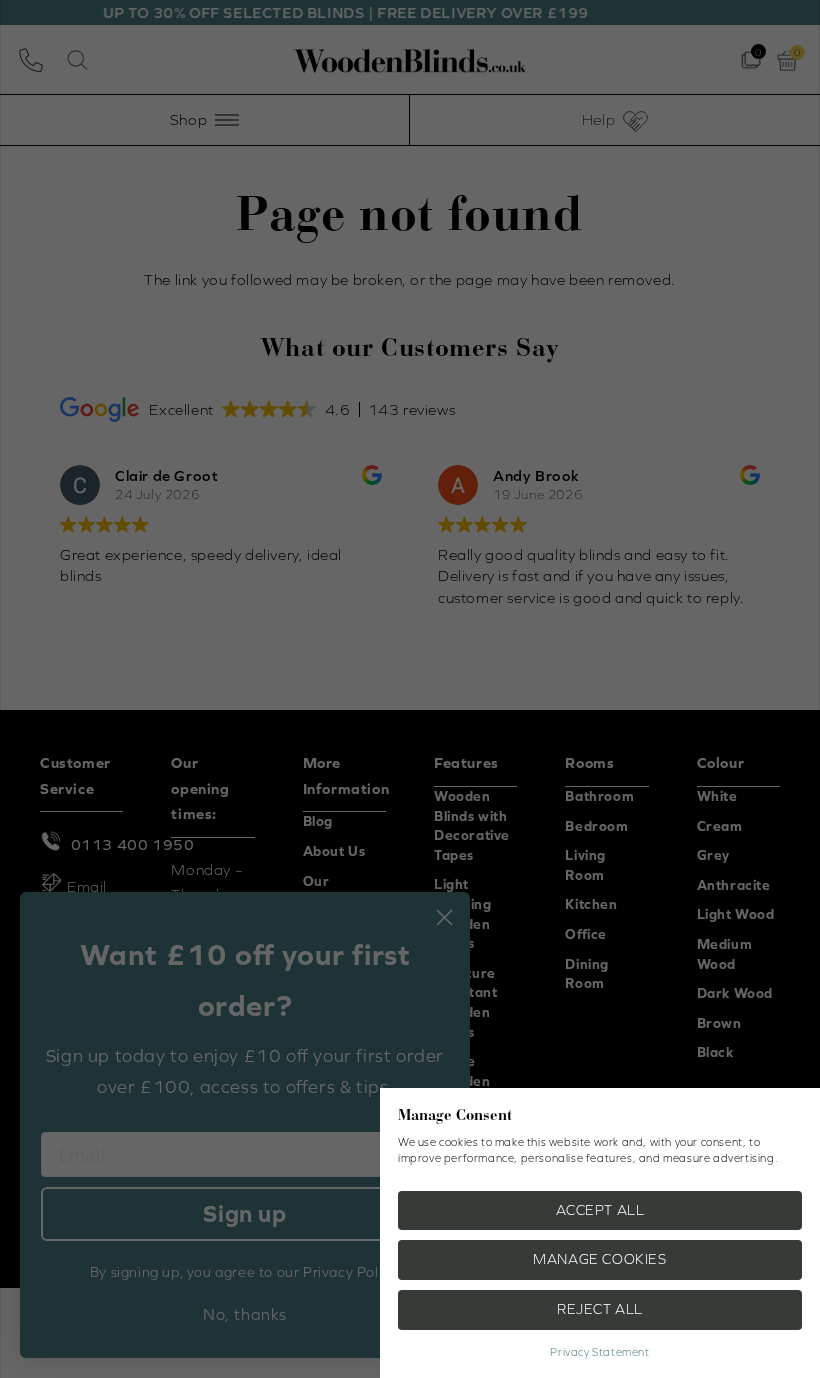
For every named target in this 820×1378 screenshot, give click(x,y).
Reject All (600, 1309)
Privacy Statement (599, 1352)
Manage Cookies (599, 1259)
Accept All (600, 1210)
